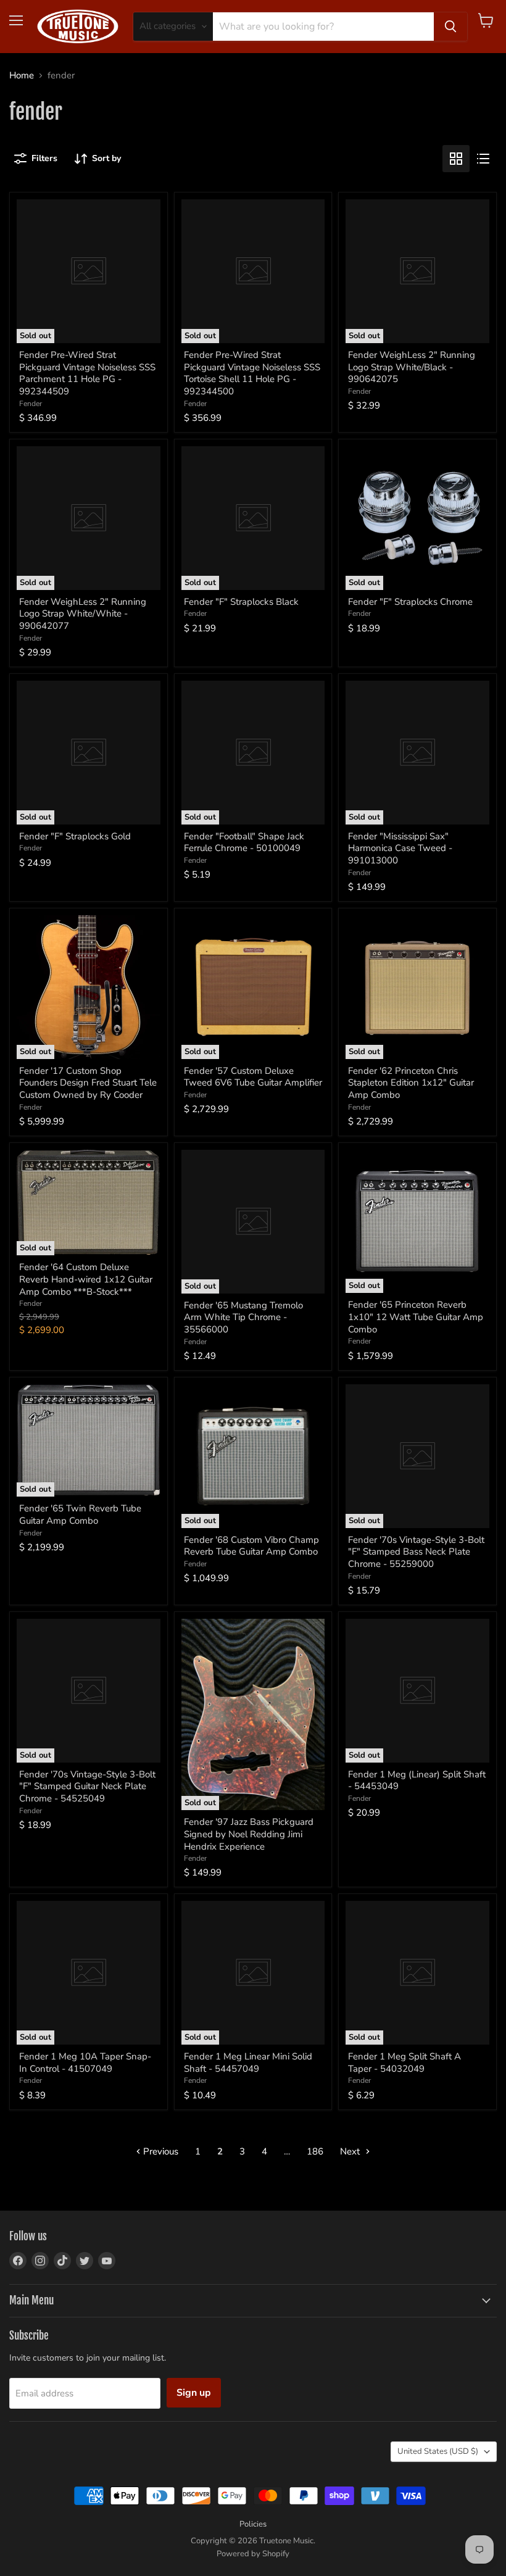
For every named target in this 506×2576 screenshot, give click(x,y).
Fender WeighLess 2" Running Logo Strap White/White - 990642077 (83, 614)
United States (438, 2451)
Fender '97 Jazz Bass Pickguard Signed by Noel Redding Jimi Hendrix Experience (249, 1834)
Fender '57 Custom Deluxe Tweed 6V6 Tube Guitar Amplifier (253, 1077)
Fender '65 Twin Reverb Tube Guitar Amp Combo (80, 1514)
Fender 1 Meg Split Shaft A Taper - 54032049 (404, 2063)
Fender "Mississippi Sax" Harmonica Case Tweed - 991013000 (400, 848)
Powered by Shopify (253, 2554)
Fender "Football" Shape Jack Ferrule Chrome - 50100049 (244, 842)
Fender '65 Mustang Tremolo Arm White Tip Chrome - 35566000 (243, 1317)
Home (22, 76)
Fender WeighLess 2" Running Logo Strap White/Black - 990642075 (412, 367)
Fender (31, 404)
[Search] (450, 27)
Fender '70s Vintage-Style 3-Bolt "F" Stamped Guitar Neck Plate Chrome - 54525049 (87, 1786)
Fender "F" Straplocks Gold (75, 836)
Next (351, 2151)
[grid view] (456, 159)
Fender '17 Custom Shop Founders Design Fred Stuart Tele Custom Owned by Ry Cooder (88, 1083)
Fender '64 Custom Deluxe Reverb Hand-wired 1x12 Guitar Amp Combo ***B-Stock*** (86, 1279)
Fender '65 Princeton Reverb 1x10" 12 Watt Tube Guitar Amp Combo (416, 1317)
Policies (253, 2524)
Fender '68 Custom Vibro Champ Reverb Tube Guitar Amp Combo (251, 1546)
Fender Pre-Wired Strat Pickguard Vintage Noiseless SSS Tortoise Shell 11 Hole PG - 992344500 (252, 373)
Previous (160, 2151)
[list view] (483, 159)
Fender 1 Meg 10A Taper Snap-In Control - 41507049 (85, 2063)
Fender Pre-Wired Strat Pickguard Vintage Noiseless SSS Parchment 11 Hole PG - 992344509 (87, 373)
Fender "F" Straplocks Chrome (410, 602)
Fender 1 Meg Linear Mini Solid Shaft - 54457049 (248, 2063)
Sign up (194, 2393)
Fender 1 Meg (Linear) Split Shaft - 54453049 (417, 1780)
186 (315, 2151)
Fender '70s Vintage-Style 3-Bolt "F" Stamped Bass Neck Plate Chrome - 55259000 (416, 1552)
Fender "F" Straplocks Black (241, 602)
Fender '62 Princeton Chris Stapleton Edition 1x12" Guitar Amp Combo (411, 1083)
